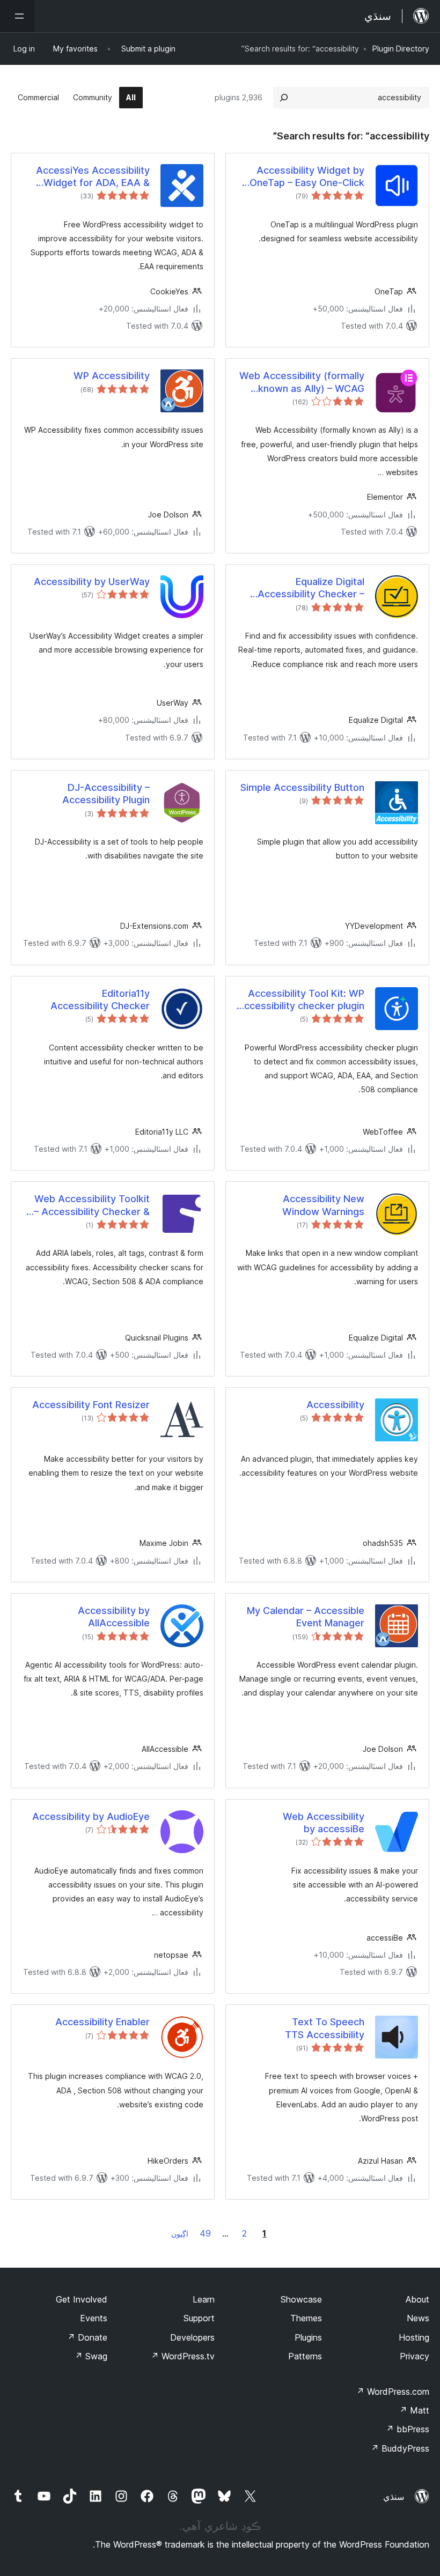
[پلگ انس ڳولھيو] (284, 98)
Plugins (308, 2337)
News (418, 2318)
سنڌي (394, 2497)
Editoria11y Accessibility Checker (100, 1000)
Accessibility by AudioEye (91, 1816)
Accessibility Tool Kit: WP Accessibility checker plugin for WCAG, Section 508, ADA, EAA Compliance (301, 1000)
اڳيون (180, 2234)
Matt (414, 2410)
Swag (91, 2356)
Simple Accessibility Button (302, 787)
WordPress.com (393, 2392)
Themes (306, 2318)
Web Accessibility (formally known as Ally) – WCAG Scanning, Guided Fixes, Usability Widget (302, 382)
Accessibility (335, 1405)
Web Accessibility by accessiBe (324, 1823)
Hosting (414, 2337)
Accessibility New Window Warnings (323, 1205)
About (417, 2299)
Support (199, 2318)
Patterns (305, 2356)
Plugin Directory (401, 49)
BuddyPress (400, 2448)
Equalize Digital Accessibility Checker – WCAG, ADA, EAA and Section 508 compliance (309, 588)
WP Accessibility (112, 376)
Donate (87, 2337)
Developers (192, 2337)
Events (94, 2318)
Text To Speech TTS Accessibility (325, 2028)
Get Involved (82, 2299)
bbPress (408, 2429)
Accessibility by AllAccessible (114, 1617)
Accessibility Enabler (102, 2022)
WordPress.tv (183, 2356)
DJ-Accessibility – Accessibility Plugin (106, 794)
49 (205, 2233)
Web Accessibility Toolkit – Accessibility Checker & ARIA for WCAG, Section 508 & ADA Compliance (92, 1205)
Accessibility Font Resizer (91, 1405)
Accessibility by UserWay (92, 582)
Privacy (415, 2356)
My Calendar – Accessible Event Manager (306, 1617)
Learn (204, 2299)
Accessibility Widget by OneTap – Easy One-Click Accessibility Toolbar (307, 177)
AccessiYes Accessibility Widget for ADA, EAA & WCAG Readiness (93, 177)
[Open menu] (17, 16)
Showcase (301, 2299)
